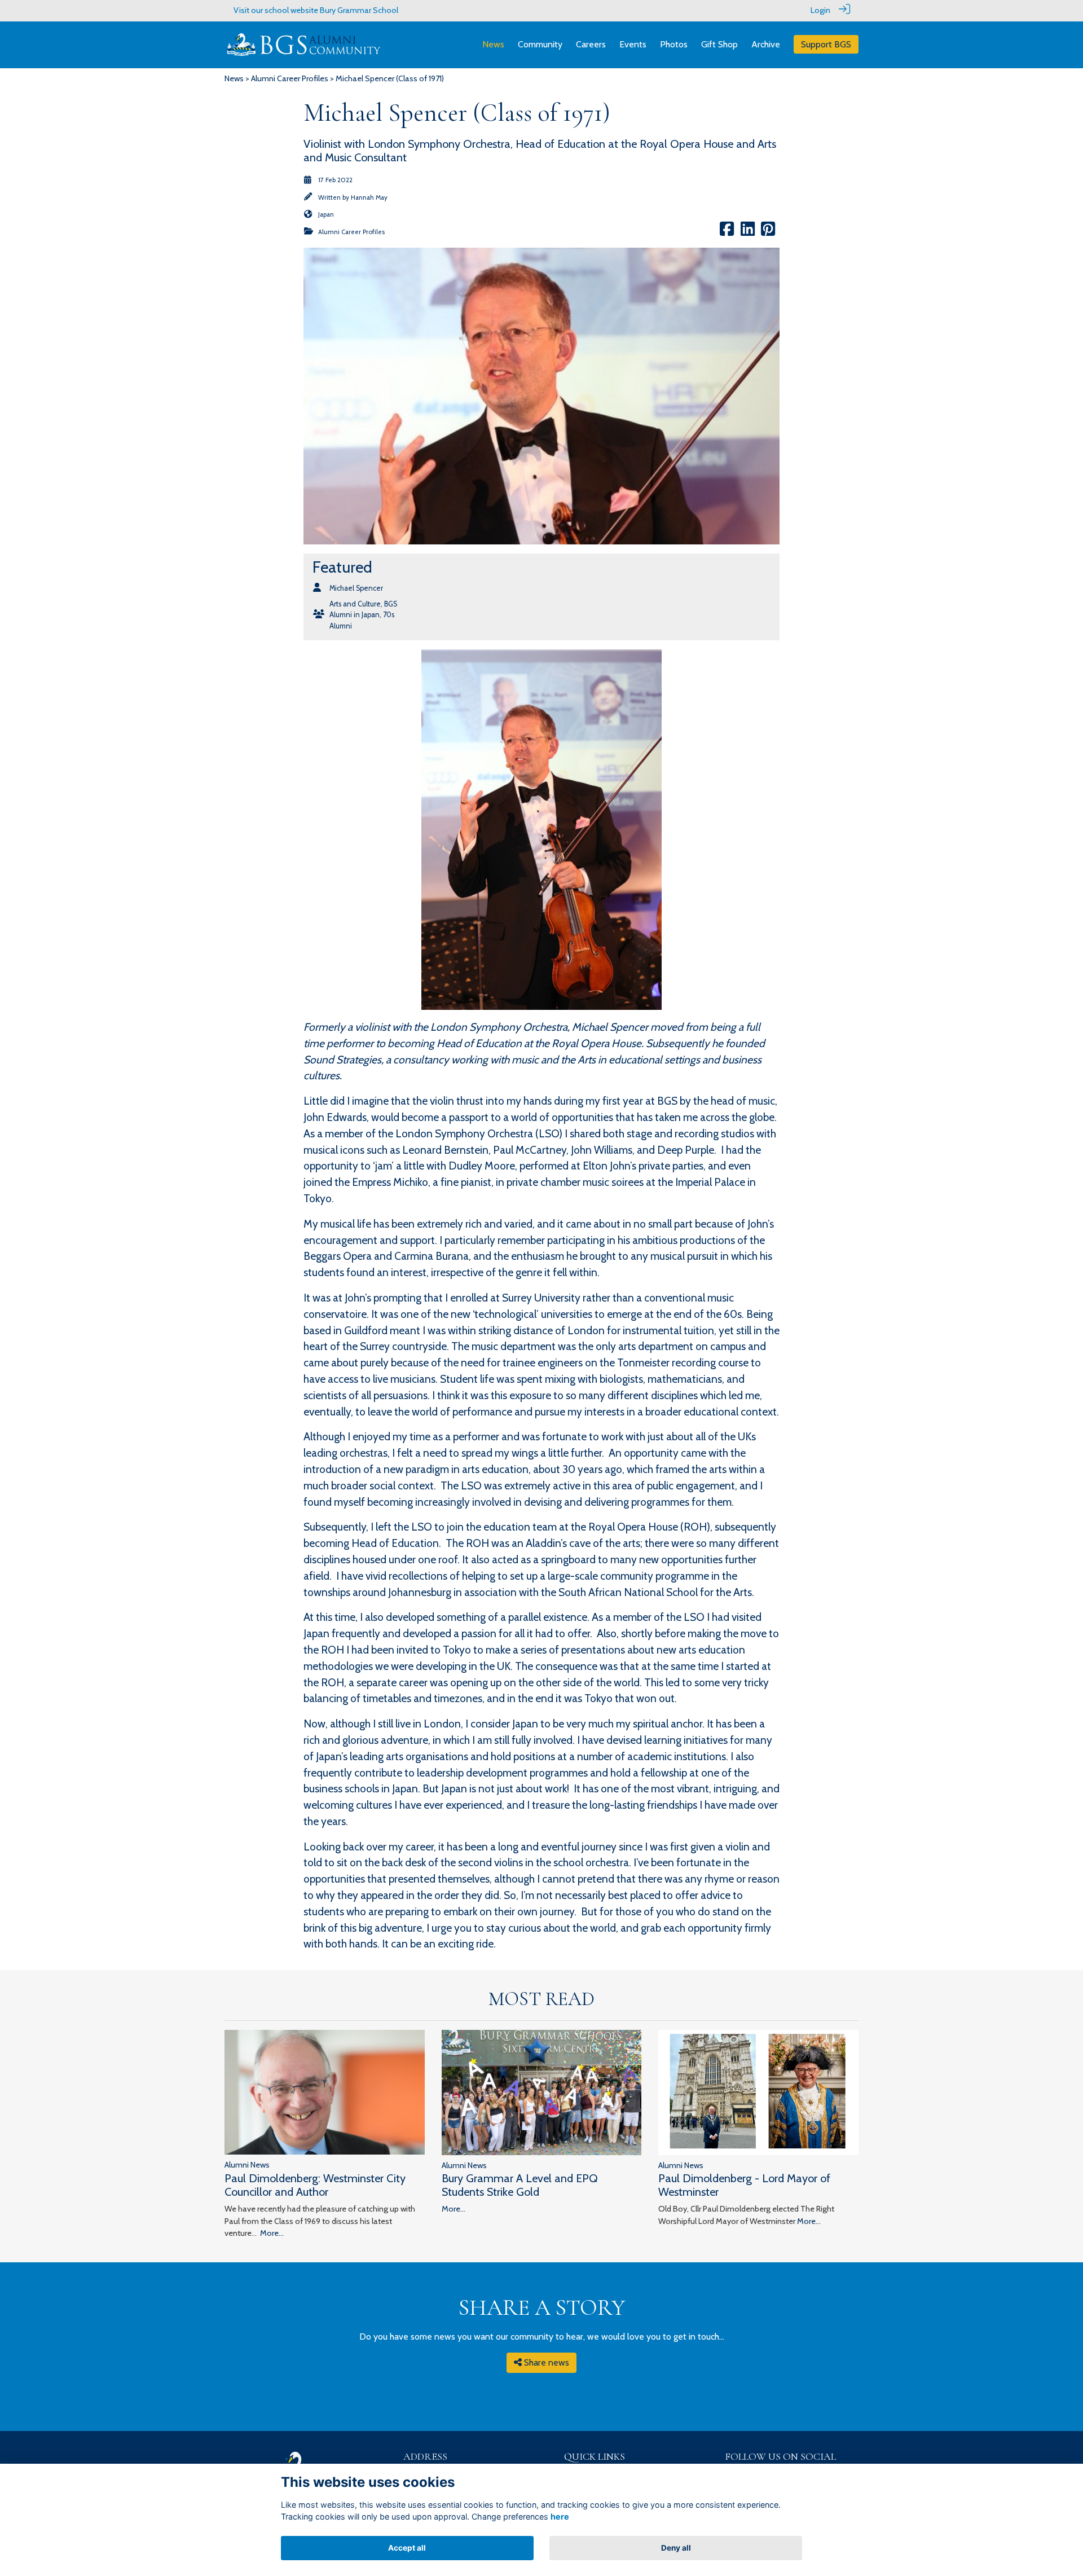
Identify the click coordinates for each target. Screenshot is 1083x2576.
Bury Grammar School (359, 10)
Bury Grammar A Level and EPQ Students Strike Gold (520, 2185)
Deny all (676, 2548)
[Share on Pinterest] (768, 232)
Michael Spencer (356, 588)
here (560, 2516)
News (234, 78)
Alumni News (247, 2165)
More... (272, 2233)
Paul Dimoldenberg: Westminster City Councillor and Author (315, 2185)
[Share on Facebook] (727, 232)
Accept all (407, 2548)
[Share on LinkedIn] (748, 232)
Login (820, 10)
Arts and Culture (355, 604)
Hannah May (369, 197)
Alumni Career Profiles (290, 78)
